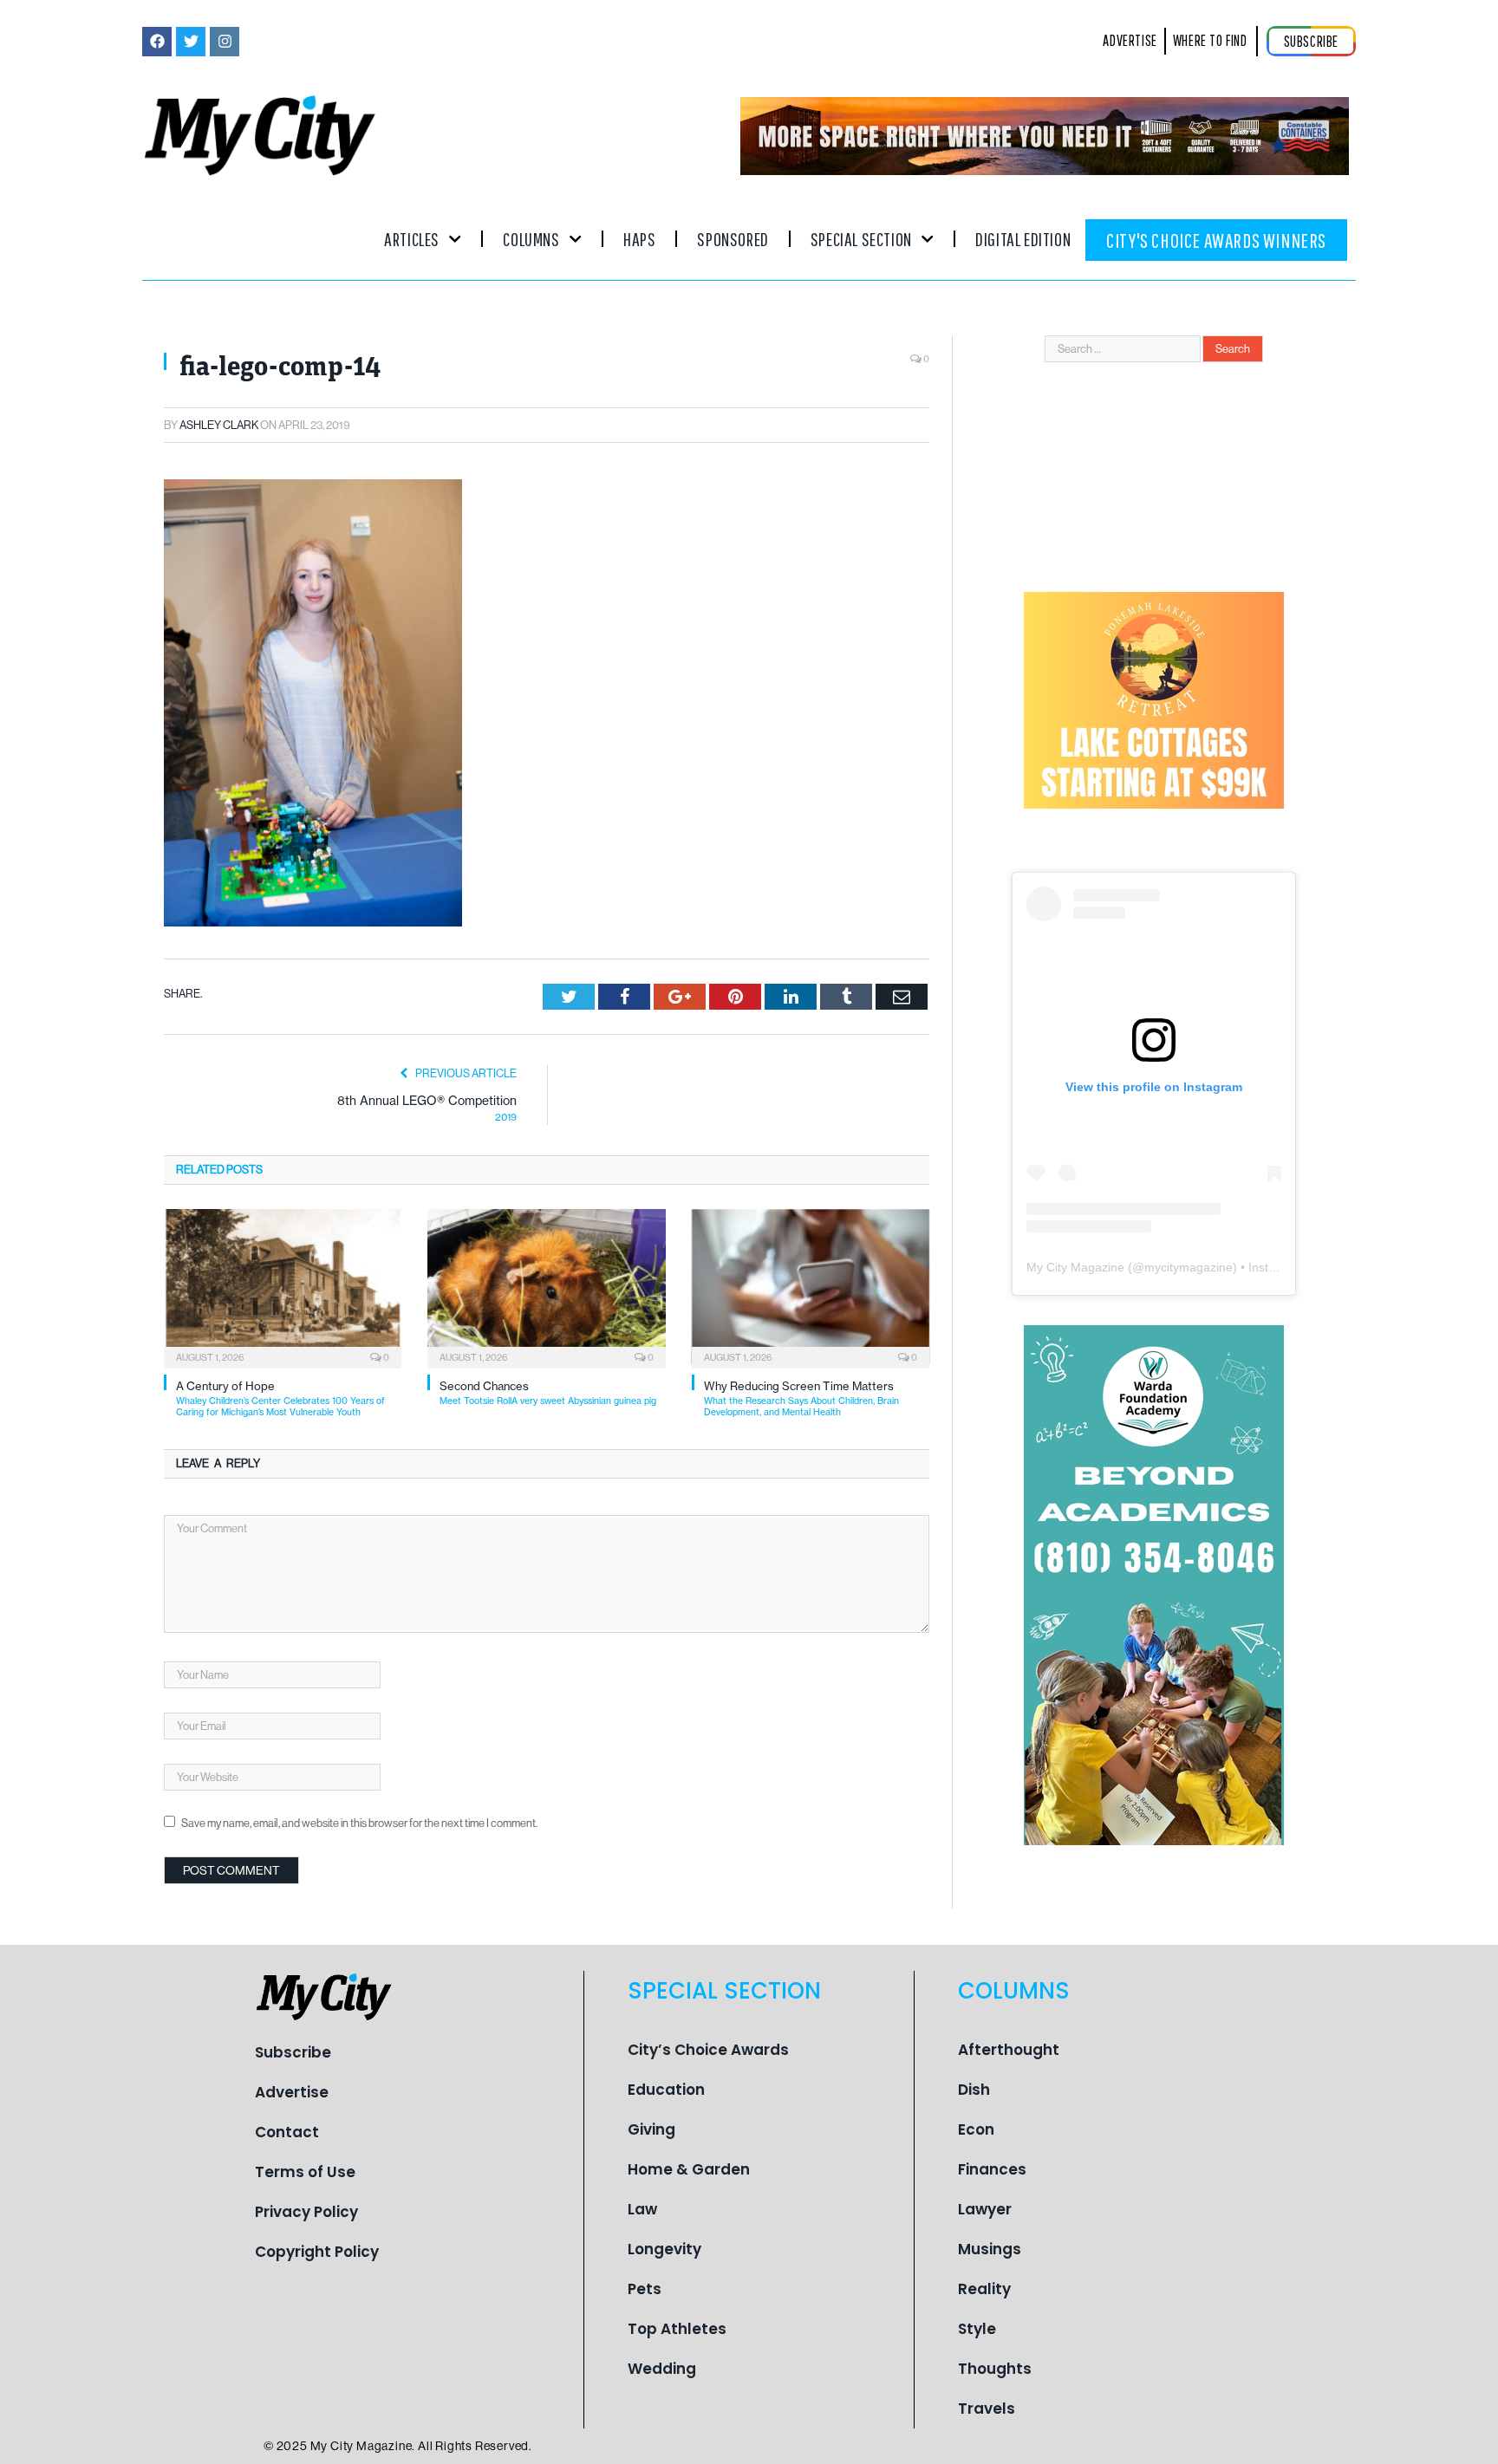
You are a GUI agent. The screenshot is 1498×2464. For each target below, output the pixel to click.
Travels (987, 2409)
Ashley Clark (219, 425)
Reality (984, 2289)
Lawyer (985, 2209)
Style (977, 2329)
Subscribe (293, 2052)
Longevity (664, 2249)
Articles (412, 239)
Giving (651, 2129)
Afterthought (1009, 2050)
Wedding (662, 2369)
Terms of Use (305, 2172)
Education (666, 2090)
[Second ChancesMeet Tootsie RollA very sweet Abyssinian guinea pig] (546, 1287)
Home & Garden (689, 2169)
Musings (990, 2249)
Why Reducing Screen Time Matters (801, 1398)
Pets (645, 2289)
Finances (992, 2169)
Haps (639, 239)
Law (642, 2209)
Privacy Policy (306, 2212)
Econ (976, 2129)
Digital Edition (1023, 239)
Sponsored (733, 239)
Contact (287, 2132)
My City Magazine (1075, 1267)
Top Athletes (677, 2329)
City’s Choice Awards (708, 2050)
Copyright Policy (317, 2252)
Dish (974, 2090)
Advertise (292, 2092)
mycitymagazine (1189, 1267)
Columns (531, 239)
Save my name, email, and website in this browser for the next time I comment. (359, 1823)
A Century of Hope (280, 1398)
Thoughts (995, 2369)
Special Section (861, 239)
